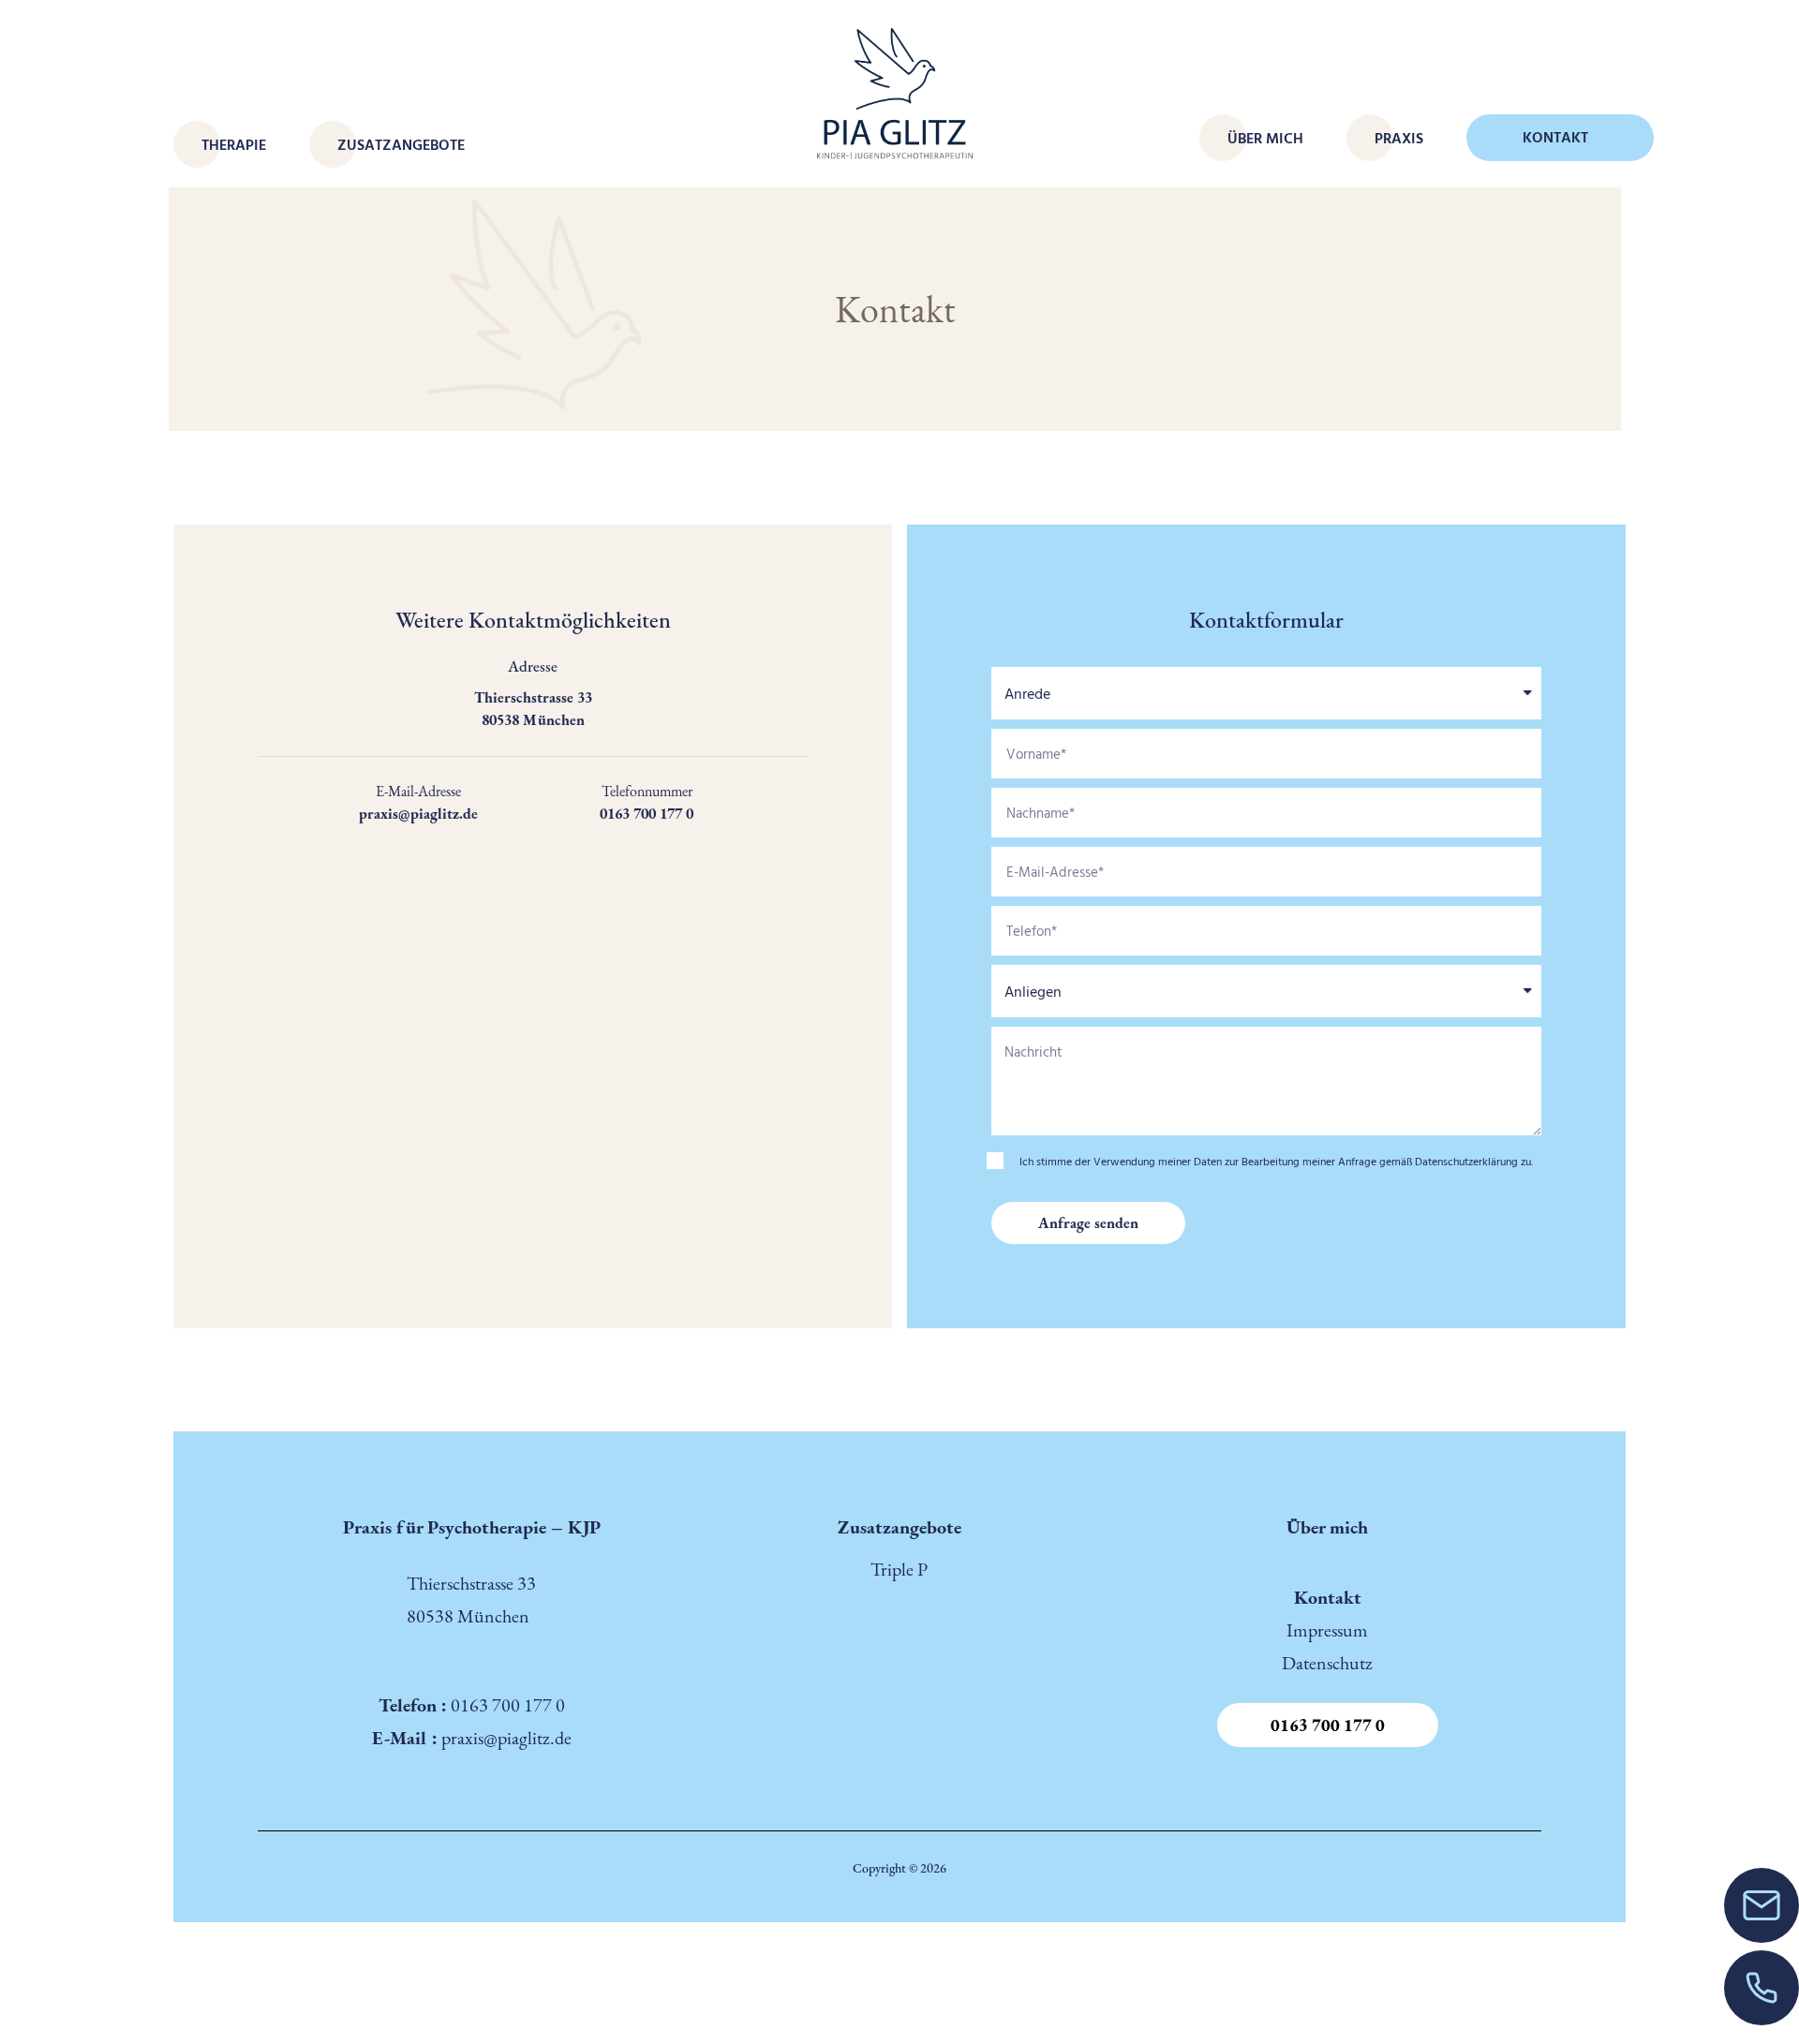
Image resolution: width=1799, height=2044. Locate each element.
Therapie (234, 144)
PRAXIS (1399, 138)
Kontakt (1555, 137)
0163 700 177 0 (506, 1705)
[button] (1328, 1725)
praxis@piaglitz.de (506, 1738)
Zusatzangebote (401, 144)
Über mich (1265, 138)
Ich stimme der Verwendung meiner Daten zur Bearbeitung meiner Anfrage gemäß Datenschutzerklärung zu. (1276, 1161)
